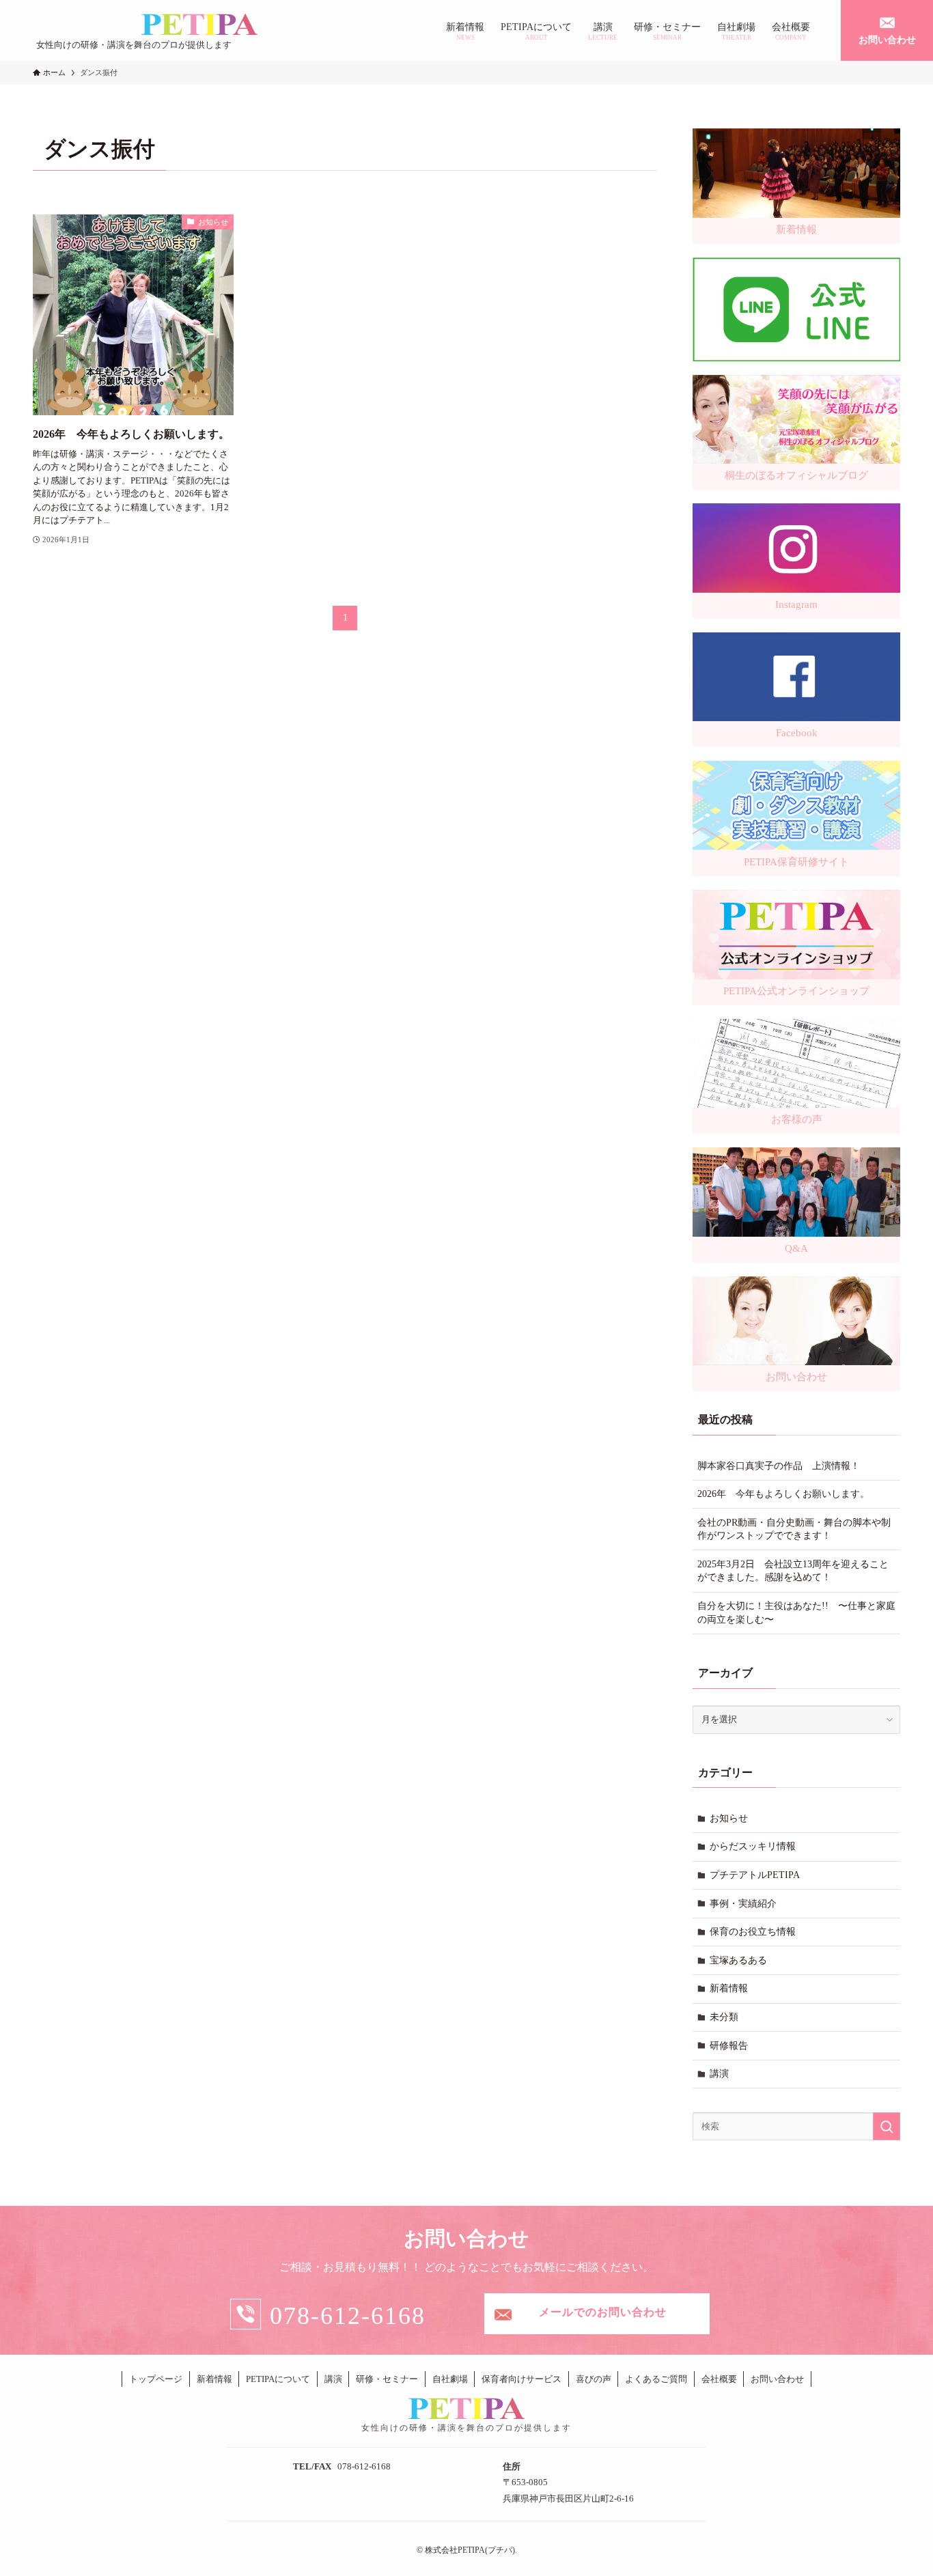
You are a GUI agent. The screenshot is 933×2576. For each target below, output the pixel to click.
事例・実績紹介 (743, 1904)
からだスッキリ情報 (753, 1846)
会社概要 (719, 2379)
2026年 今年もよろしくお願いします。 (783, 1494)
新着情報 (729, 1988)
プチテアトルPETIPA (755, 1875)
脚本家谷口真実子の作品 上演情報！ (779, 1466)
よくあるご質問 (656, 2379)
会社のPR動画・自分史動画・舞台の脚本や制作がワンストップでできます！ (794, 1529)
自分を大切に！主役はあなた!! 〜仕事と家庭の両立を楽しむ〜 (796, 1613)
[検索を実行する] (887, 2126)
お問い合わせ (777, 2379)
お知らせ (729, 1818)
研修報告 (729, 2046)
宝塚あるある (738, 1960)
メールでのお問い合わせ (603, 2312)
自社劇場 (450, 2379)
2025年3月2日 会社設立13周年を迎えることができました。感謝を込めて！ (793, 1571)
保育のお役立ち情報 (753, 1932)
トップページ (156, 2379)
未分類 (724, 2017)
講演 (719, 2074)
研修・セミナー (387, 2379)
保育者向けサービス (521, 2379)
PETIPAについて (278, 2379)
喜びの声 (594, 2379)
